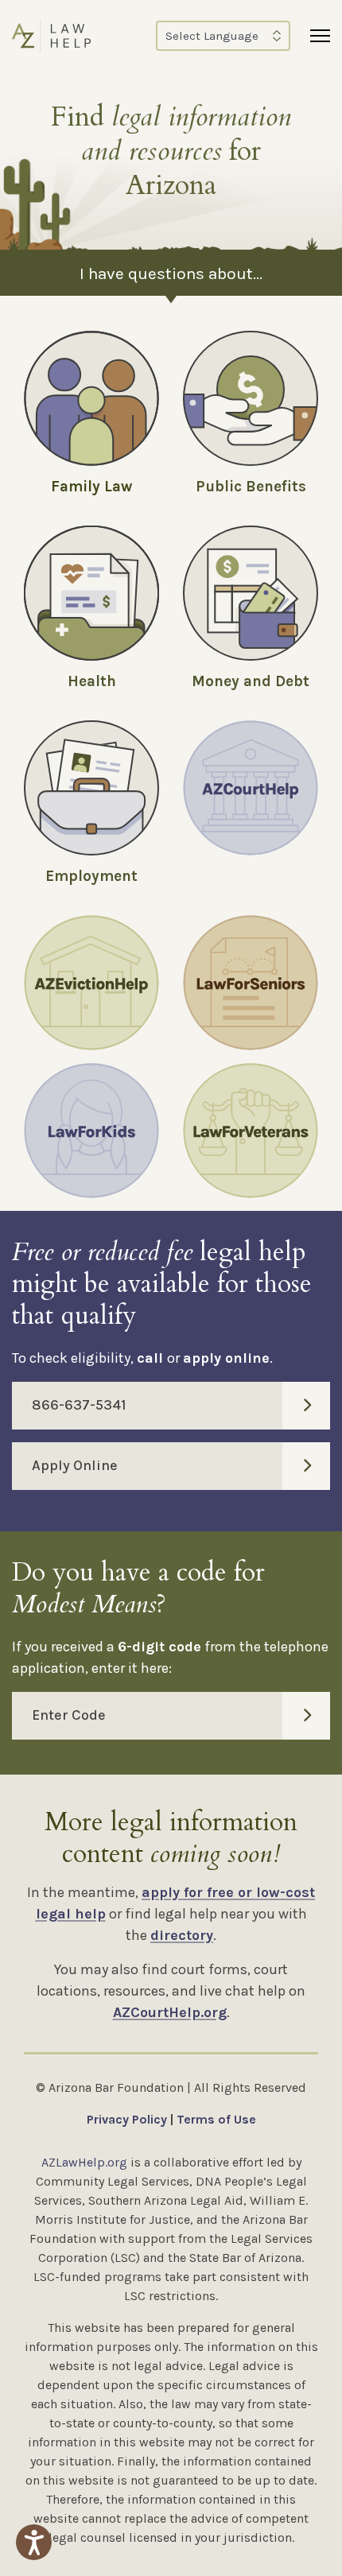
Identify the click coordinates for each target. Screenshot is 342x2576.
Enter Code (69, 1715)
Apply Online (75, 1465)
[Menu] (320, 36)
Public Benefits (251, 487)
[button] (34, 2542)
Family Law (91, 487)
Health (92, 681)
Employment (91, 876)
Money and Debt (251, 681)
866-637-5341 (79, 1405)
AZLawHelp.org (84, 2162)
